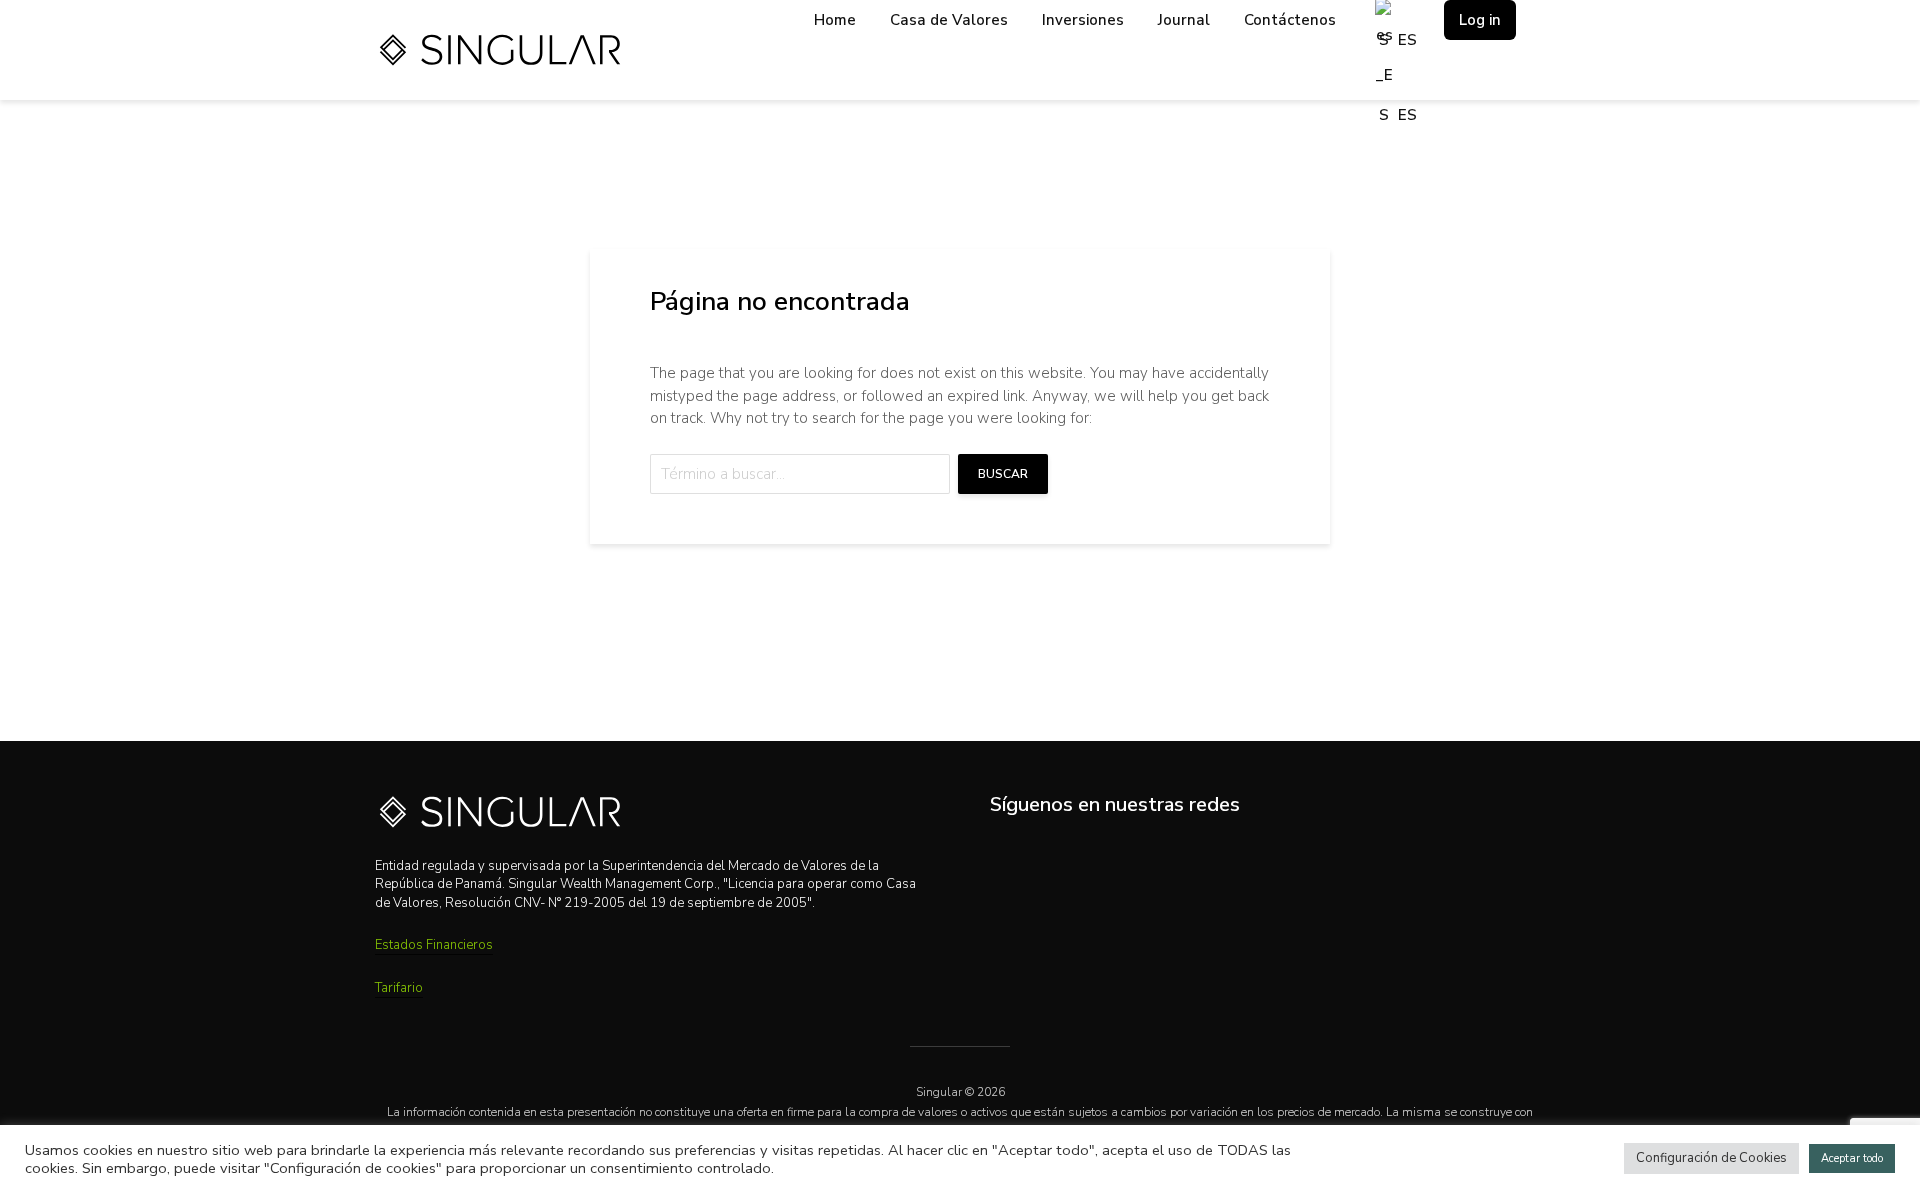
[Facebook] (1136, 856)
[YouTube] (1179, 856)
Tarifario (399, 988)
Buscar (1003, 474)
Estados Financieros (434, 945)
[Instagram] (1050, 856)
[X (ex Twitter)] (1093, 856)
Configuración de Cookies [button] (1711, 1158)
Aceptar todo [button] (1852, 1158)
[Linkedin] (1007, 856)
